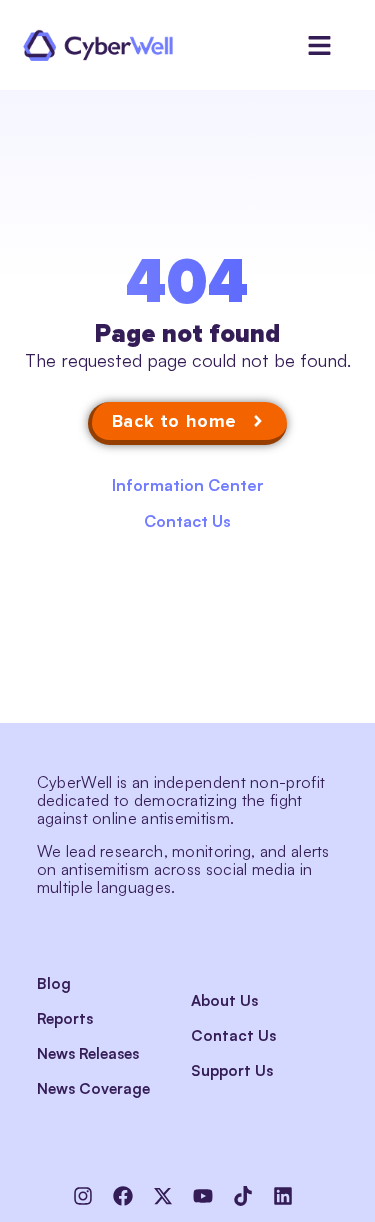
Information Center (188, 485)
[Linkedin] (283, 1196)
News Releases (88, 1053)
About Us (224, 1000)
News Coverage (93, 1088)
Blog (54, 983)
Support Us (232, 1070)
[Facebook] (123, 1196)
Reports (65, 1018)
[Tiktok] (243, 1196)
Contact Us (187, 521)
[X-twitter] (163, 1196)
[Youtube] (203, 1196)
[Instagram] (83, 1196)
